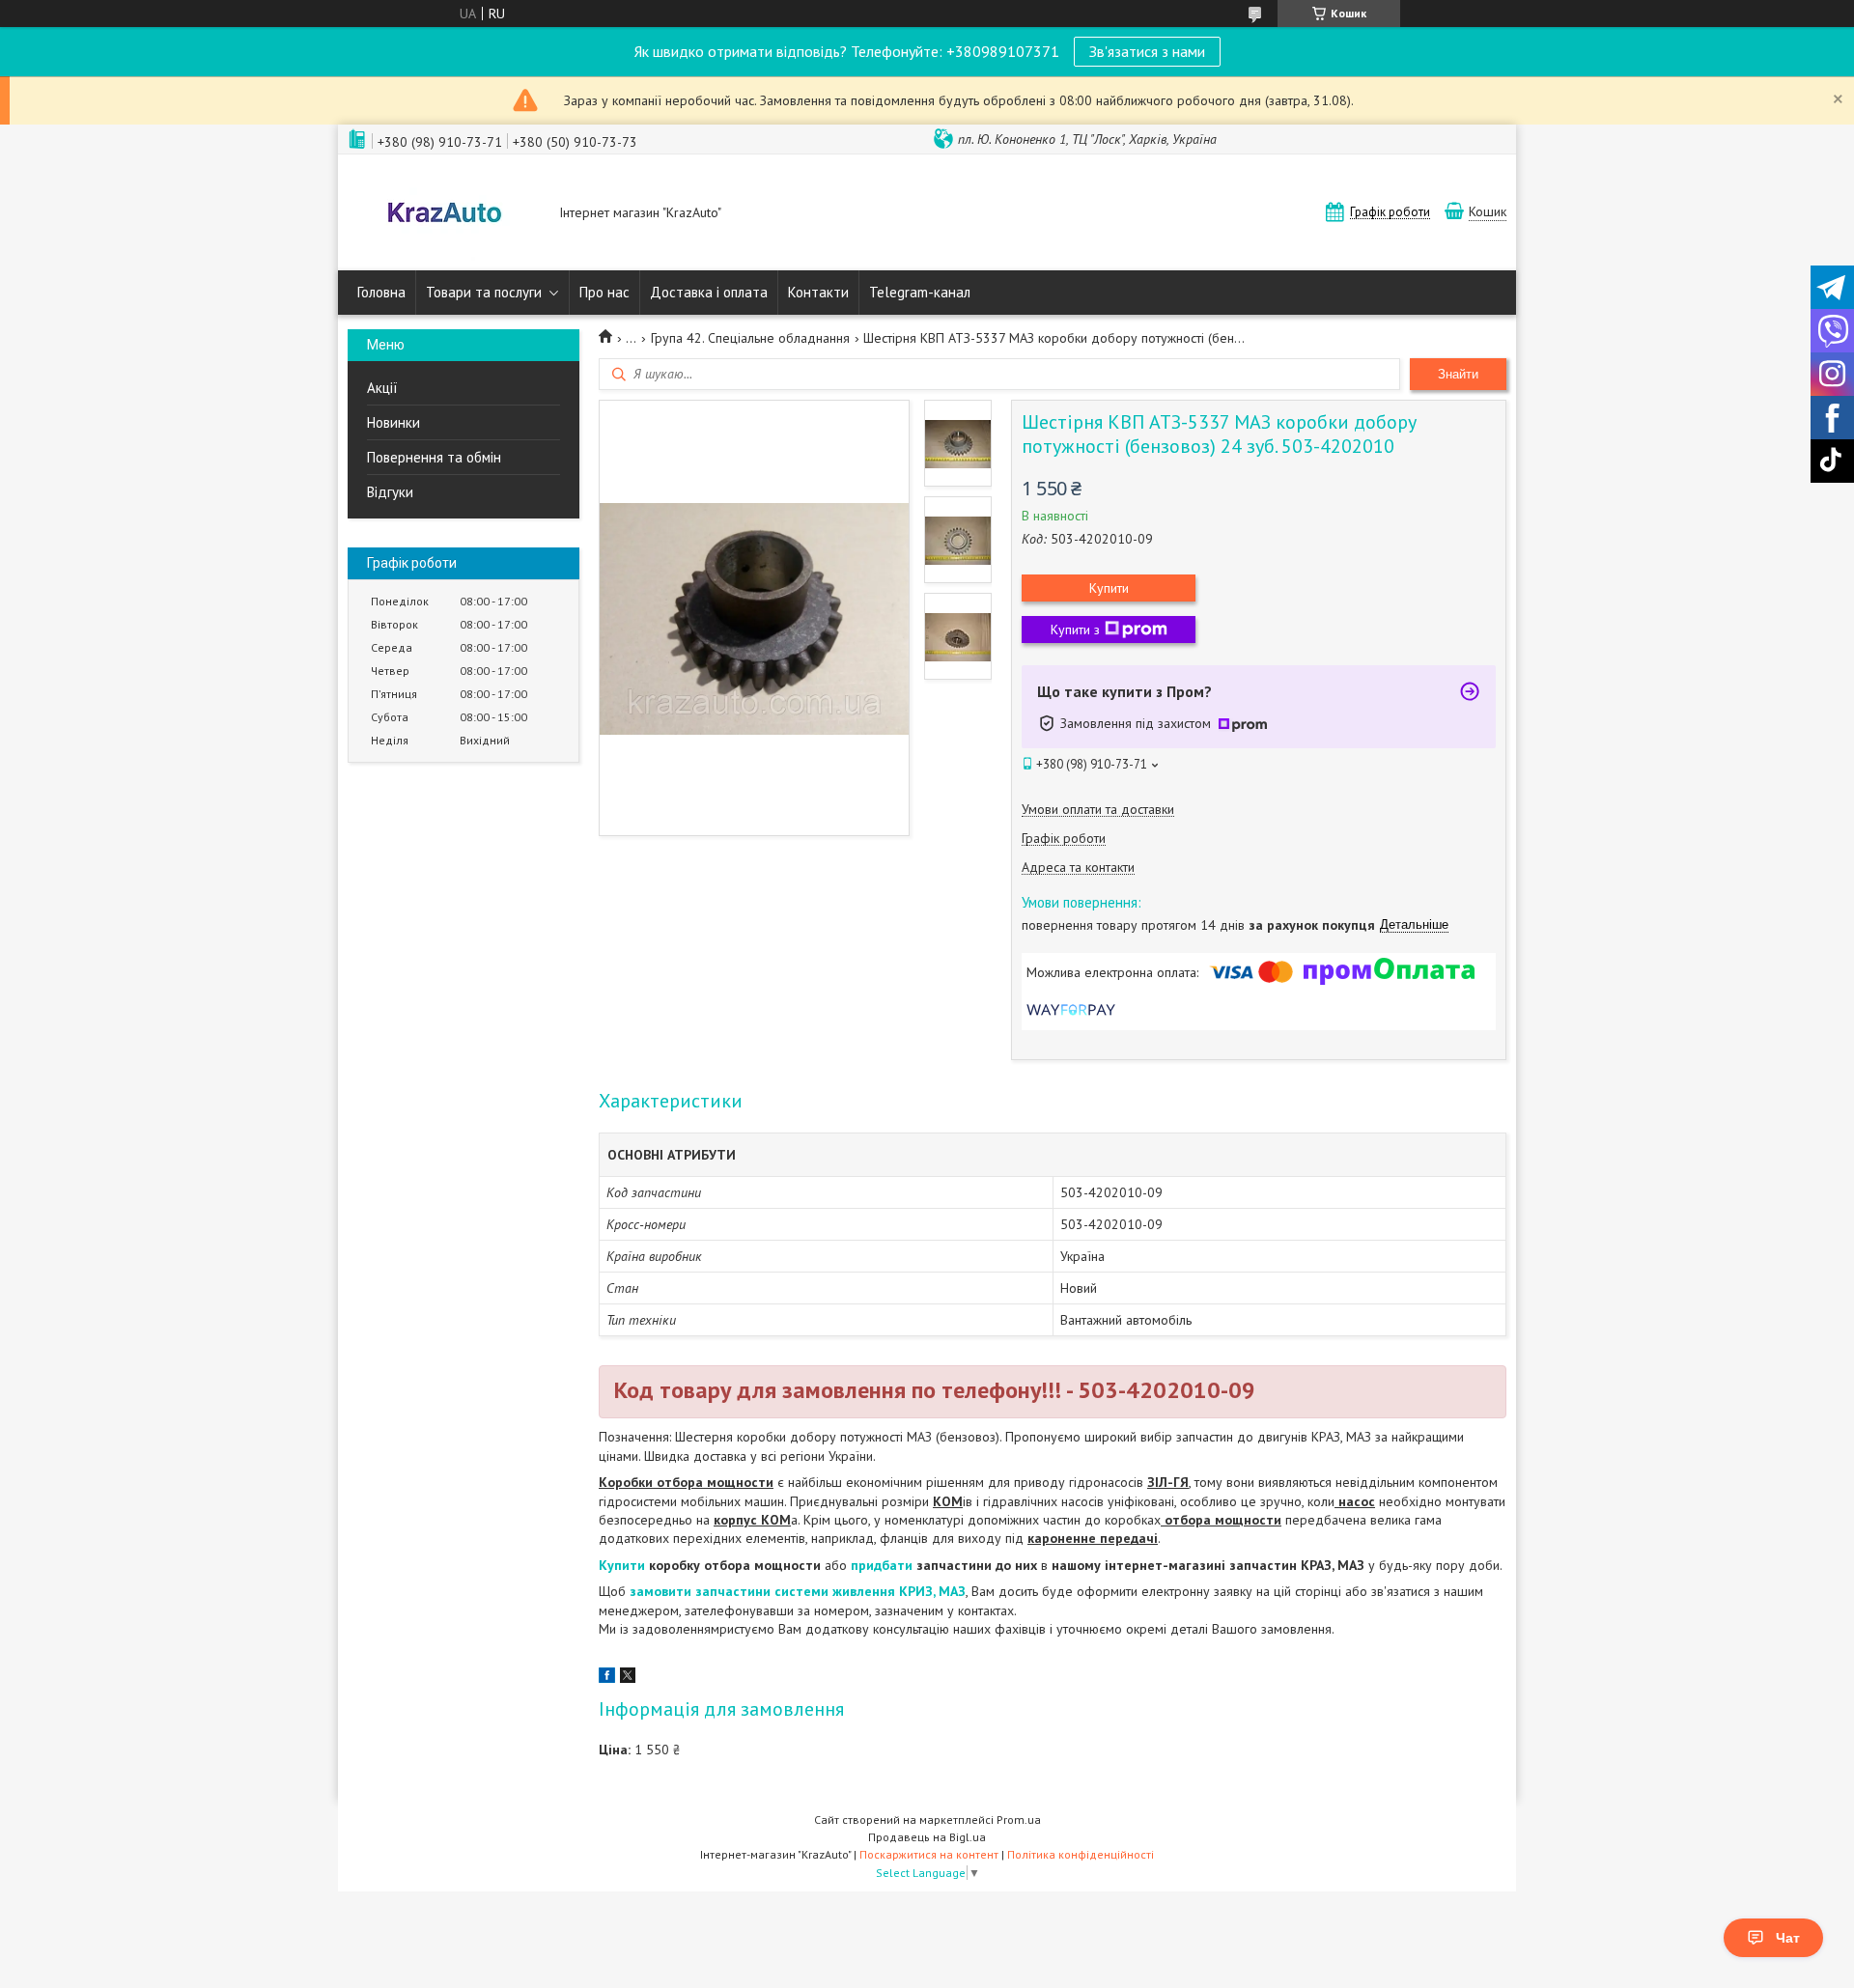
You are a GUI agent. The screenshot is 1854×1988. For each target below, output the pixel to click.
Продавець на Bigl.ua (927, 1837)
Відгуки (390, 492)
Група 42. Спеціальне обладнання (750, 338)
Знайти (1458, 374)
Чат (1788, 1938)
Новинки (393, 422)
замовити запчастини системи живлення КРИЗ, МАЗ (798, 1591)
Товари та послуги (484, 292)
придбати (884, 1565)
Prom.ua (1019, 1820)
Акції (382, 388)
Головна (381, 292)
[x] (628, 1678)
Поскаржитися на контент (929, 1854)
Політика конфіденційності (1081, 1854)
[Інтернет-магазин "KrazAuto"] (444, 214)
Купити (1109, 588)
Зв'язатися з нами (1147, 51)
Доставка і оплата (709, 292)
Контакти (818, 292)
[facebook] (607, 1678)
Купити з (1075, 630)
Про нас (604, 292)
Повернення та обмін (434, 457)
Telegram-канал (920, 292)
